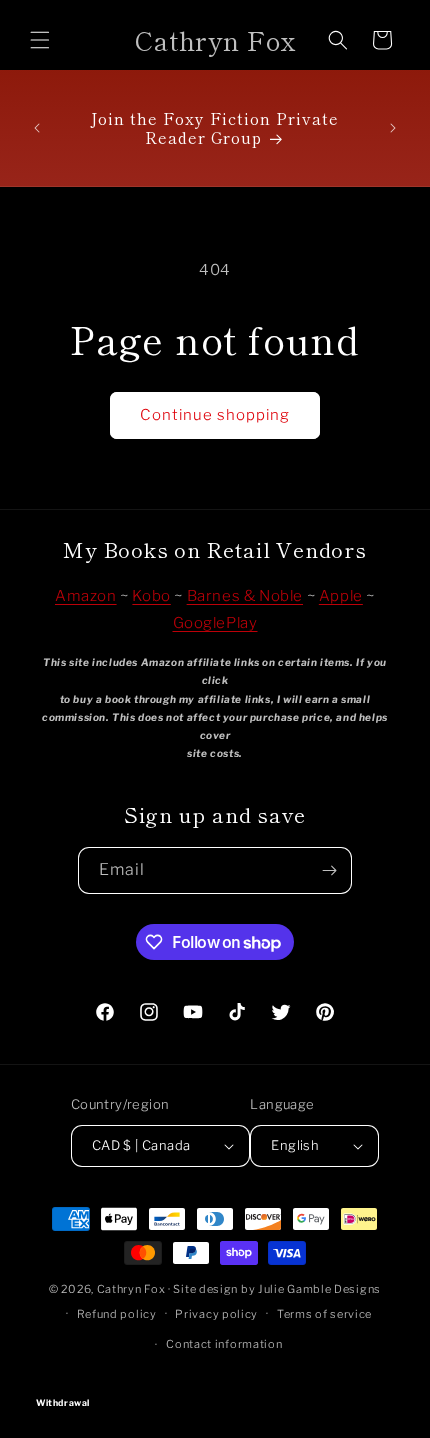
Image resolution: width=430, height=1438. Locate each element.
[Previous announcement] (37, 128)
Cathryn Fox (131, 1289)
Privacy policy (216, 1314)
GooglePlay (215, 623)
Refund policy (117, 1314)
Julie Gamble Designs (319, 1289)
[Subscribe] (329, 870)
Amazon (86, 596)
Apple (341, 596)
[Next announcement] (393, 128)
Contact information (224, 1344)
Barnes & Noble (245, 596)
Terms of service (324, 1314)
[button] (40, 40)
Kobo (151, 596)
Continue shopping (215, 415)
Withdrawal (215, 1384)
